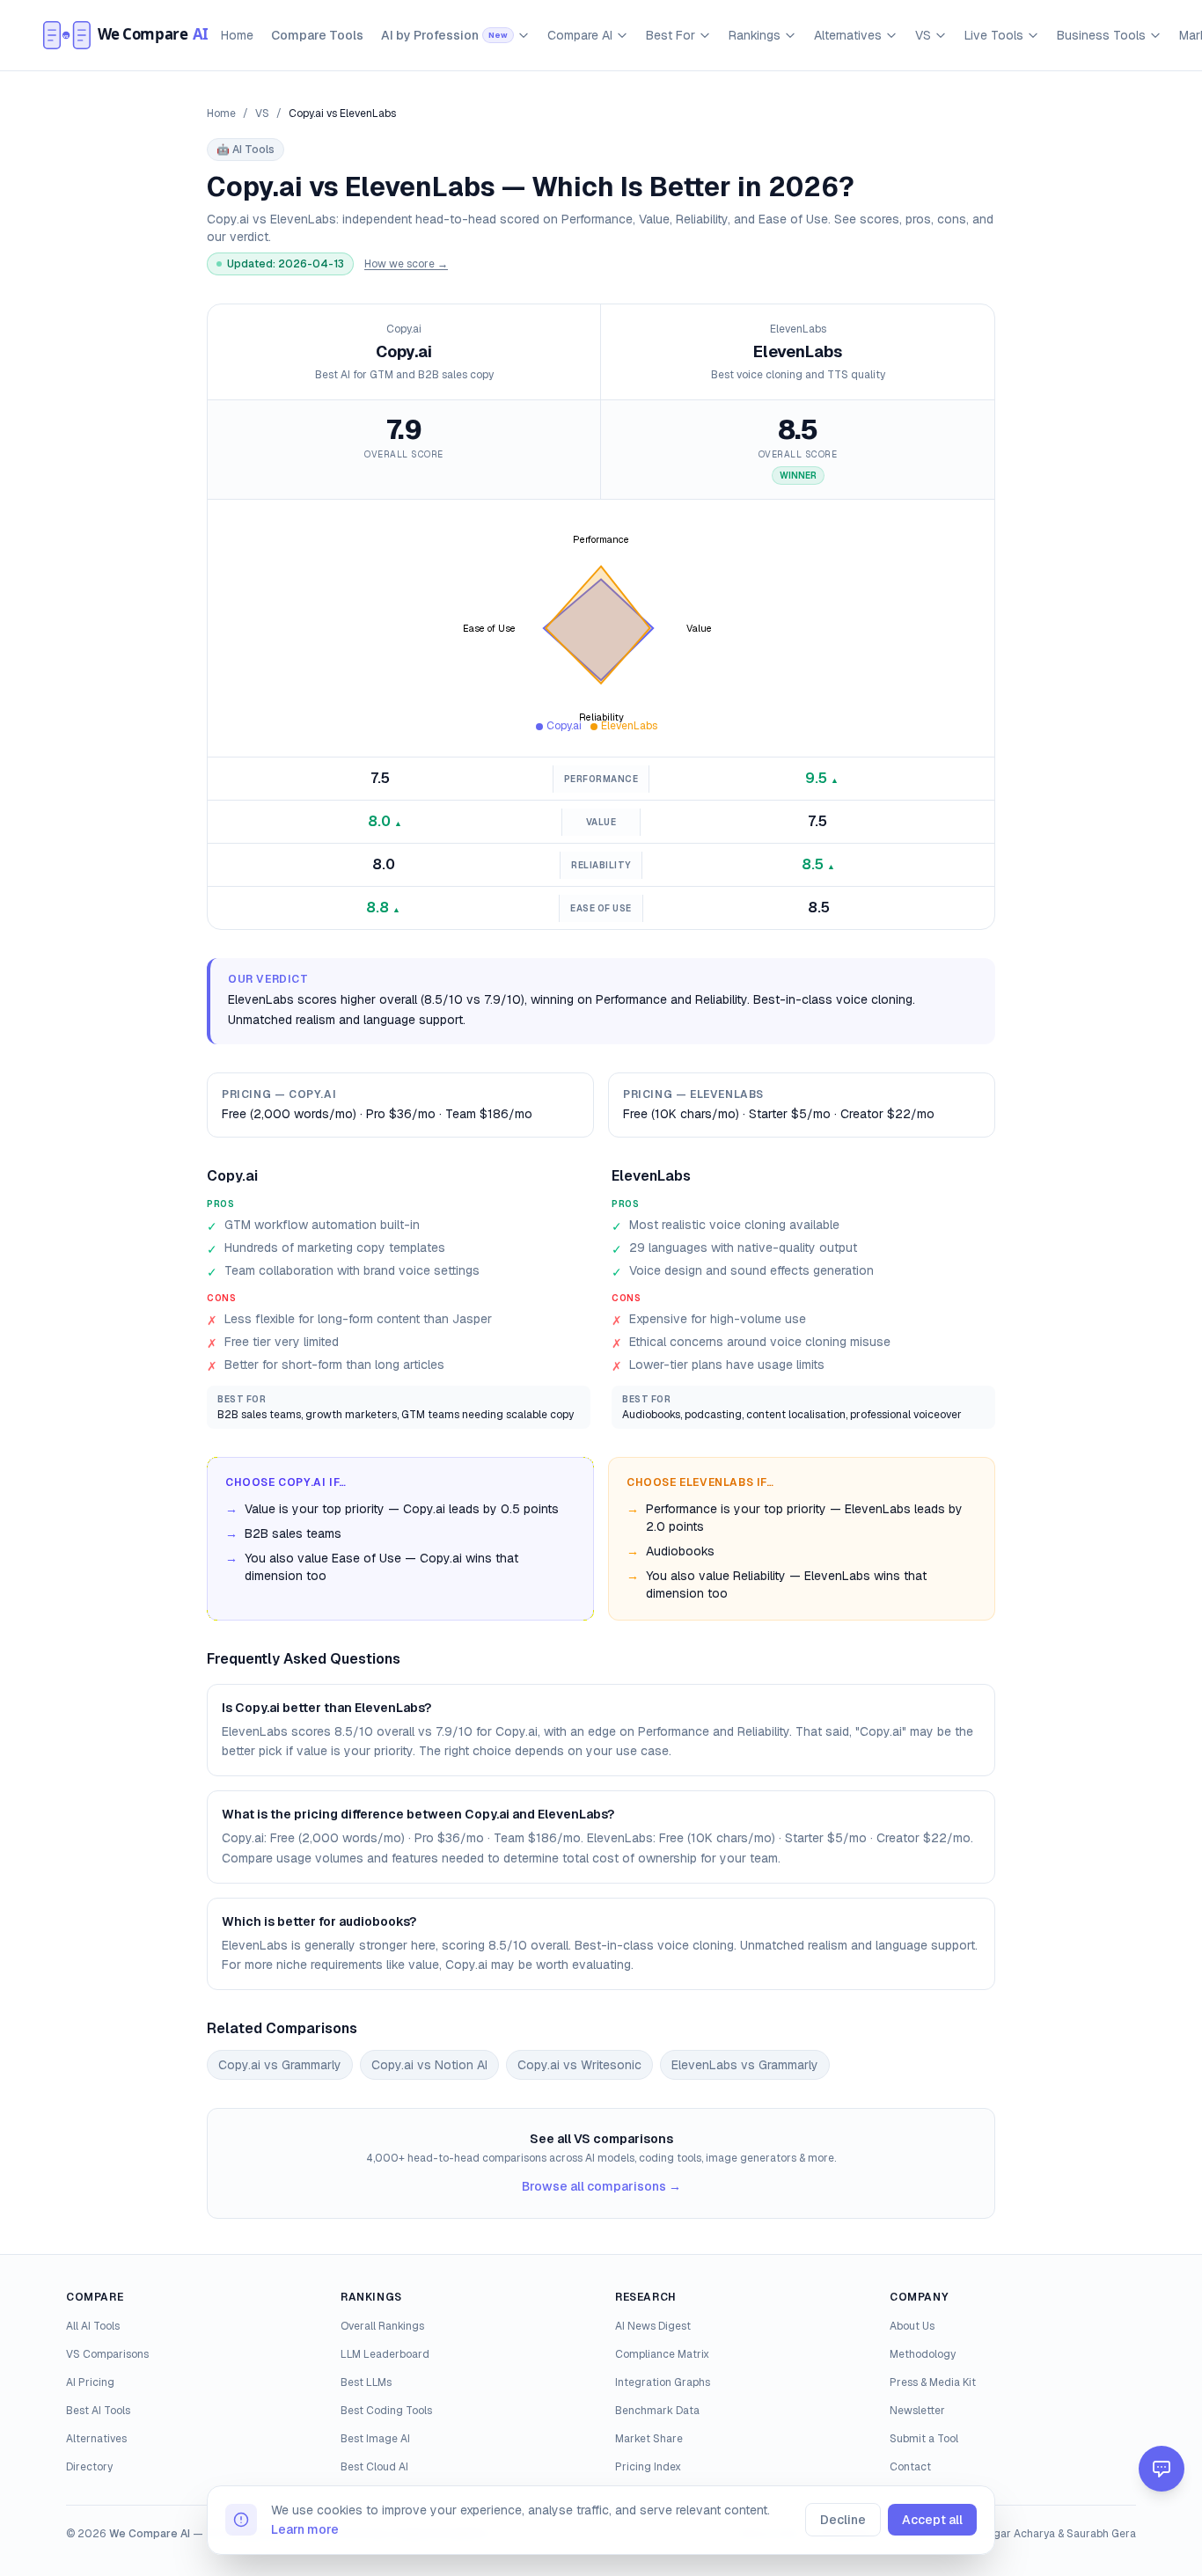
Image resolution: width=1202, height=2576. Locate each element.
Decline (843, 2520)
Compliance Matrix (662, 2354)
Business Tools (1101, 35)
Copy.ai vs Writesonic (579, 2065)
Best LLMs (366, 2382)
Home (237, 35)
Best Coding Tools (386, 2411)
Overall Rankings (382, 2326)
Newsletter (917, 2411)
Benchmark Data (657, 2411)
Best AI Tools (98, 2411)
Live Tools (994, 35)
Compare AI (580, 35)
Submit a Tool (924, 2439)
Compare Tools (317, 35)
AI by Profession (444, 35)
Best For (671, 35)
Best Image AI (375, 2439)
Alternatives (848, 35)
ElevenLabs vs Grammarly (745, 2065)
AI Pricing (90, 2382)
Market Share (649, 2439)
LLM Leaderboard (385, 2354)
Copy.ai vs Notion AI (429, 2065)
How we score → (406, 264)
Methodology (923, 2354)
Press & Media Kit (933, 2382)
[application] (601, 628)
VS (923, 35)
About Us (912, 2326)
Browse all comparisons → (601, 2186)
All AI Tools (93, 2326)
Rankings (755, 35)
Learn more (305, 2529)
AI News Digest (653, 2326)
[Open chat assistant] (1162, 2469)
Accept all (932, 2520)
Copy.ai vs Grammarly (280, 2065)
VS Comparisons (107, 2354)
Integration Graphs (663, 2382)
